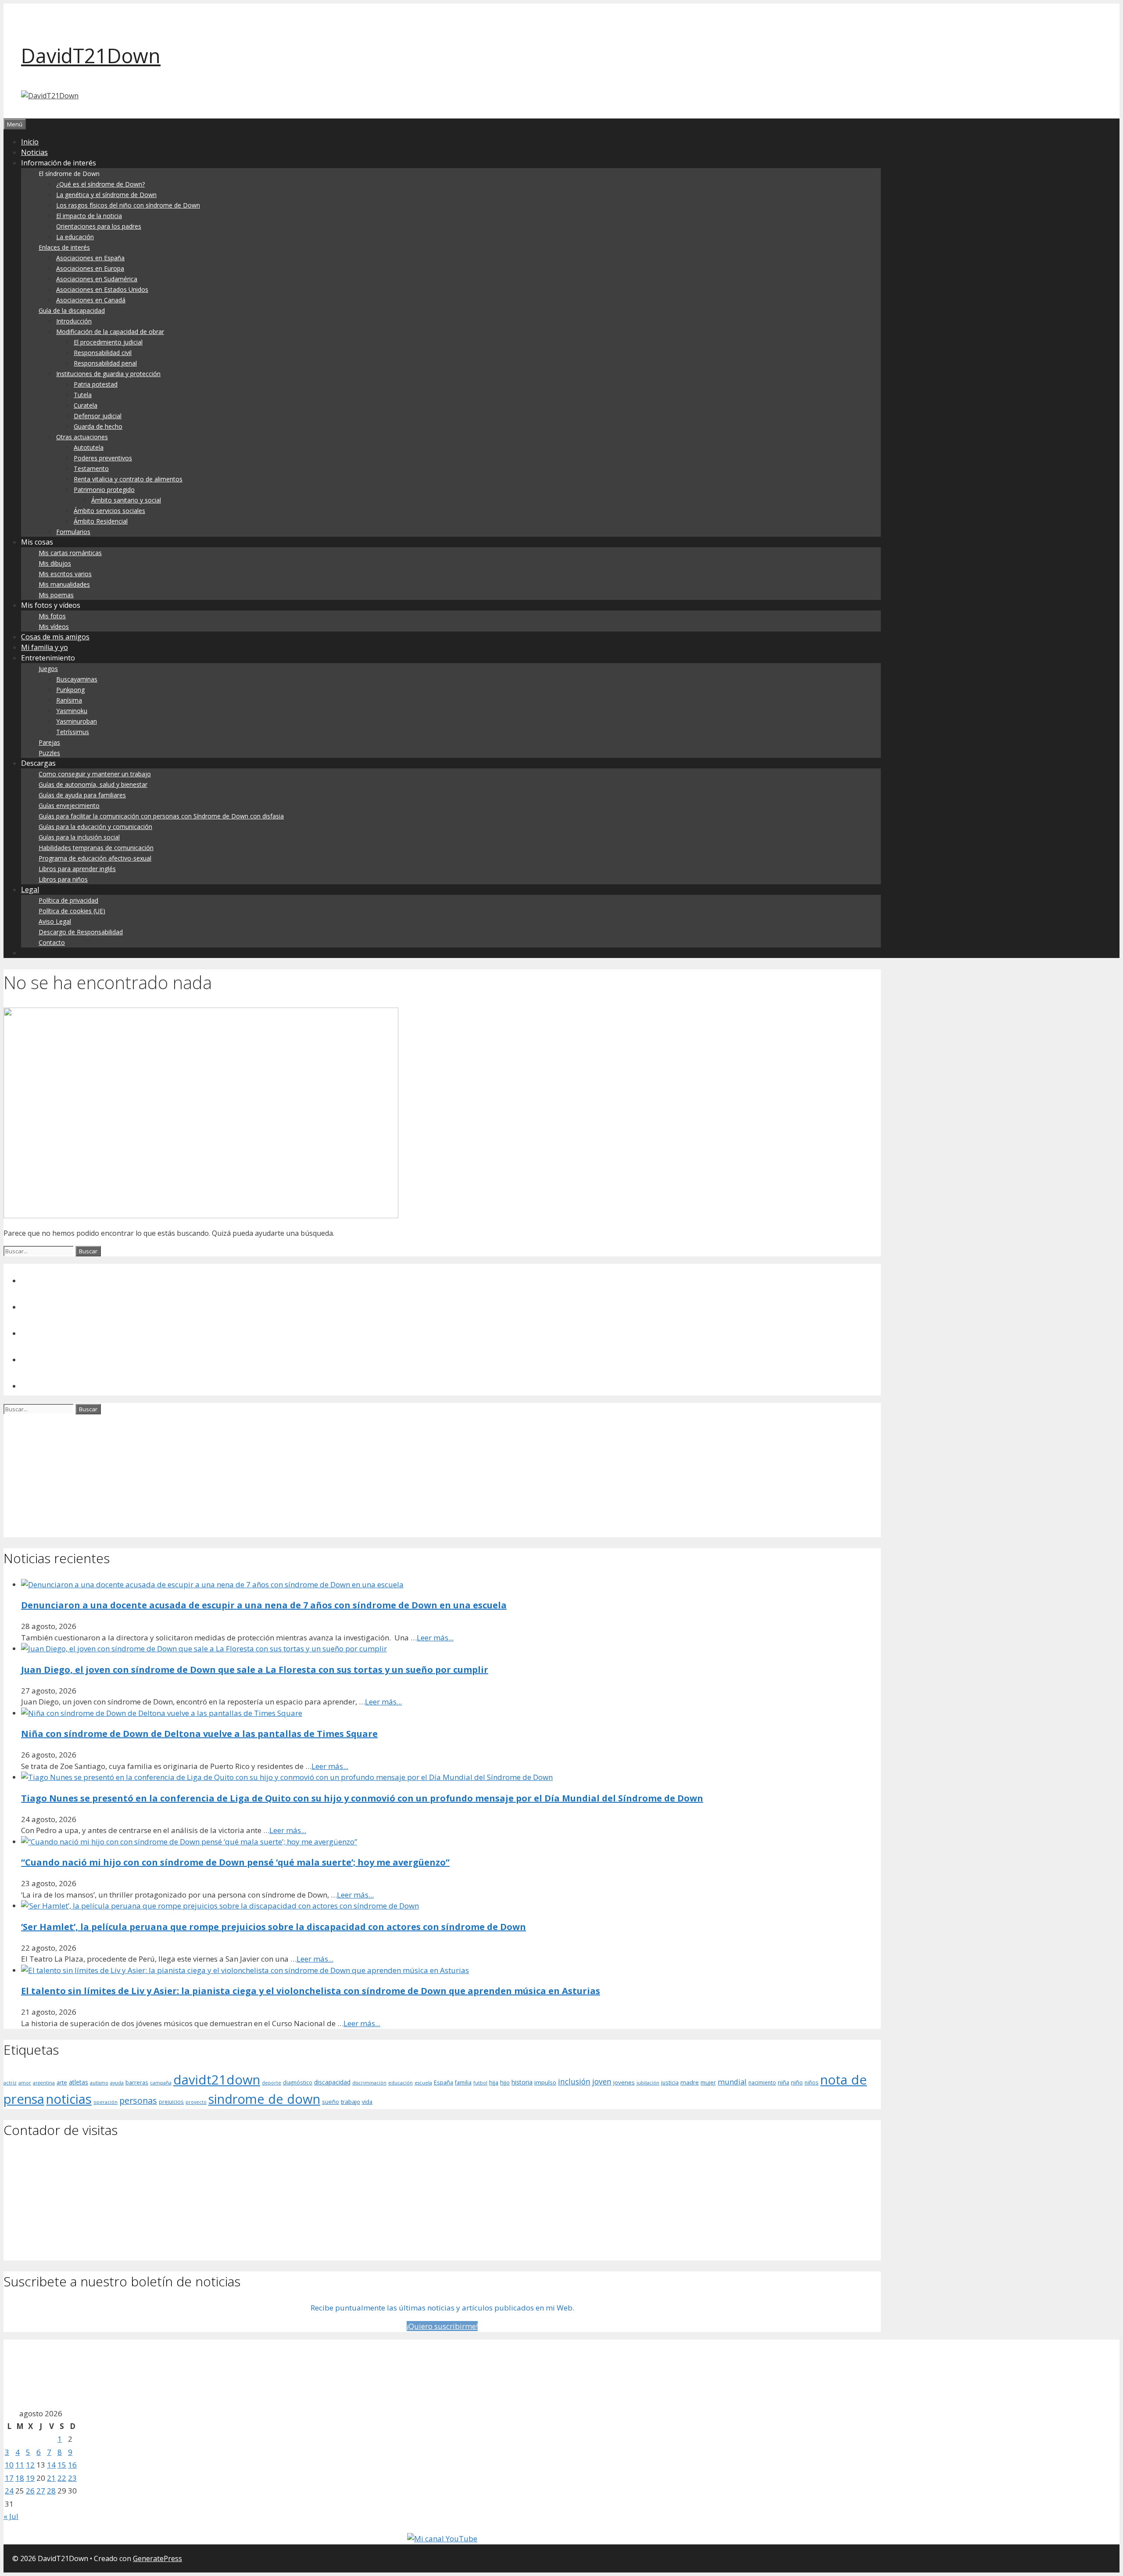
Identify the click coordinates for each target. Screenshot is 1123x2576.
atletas (79, 2082)
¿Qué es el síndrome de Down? (100, 184)
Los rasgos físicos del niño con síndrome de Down (128, 205)
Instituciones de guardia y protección (108, 374)
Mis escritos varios (65, 574)
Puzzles (49, 753)
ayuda (117, 2083)
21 (51, 2478)
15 (62, 2465)
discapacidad (332, 2082)
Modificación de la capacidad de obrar (110, 332)
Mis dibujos (55, 563)
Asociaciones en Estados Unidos (102, 289)
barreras (137, 2082)
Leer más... (435, 1638)
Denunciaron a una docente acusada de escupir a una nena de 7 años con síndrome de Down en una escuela (264, 1605)
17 (9, 2478)
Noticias (34, 152)
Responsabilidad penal (105, 363)
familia (463, 2082)
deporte (272, 2083)
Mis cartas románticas (70, 553)
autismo (99, 2083)
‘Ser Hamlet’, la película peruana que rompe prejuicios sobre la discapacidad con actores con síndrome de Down (274, 1927)
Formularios (73, 532)
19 (30, 2478)
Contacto (52, 942)
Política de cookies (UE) (72, 911)
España (443, 2082)
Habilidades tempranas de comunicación (96, 848)
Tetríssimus (73, 732)
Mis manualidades (64, 584)
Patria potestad (96, 384)
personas (138, 2101)
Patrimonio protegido (104, 490)
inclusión (574, 2081)
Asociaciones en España (90, 258)
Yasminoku (72, 711)
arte (62, 2082)
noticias (69, 2099)
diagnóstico (298, 2082)
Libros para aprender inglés (77, 869)
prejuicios (171, 2102)
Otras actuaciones (82, 437)
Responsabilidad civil (103, 353)
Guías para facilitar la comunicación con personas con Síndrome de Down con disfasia (161, 816)
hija (494, 2082)
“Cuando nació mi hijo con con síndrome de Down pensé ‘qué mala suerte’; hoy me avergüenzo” (235, 1862)
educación (401, 2083)
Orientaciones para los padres (99, 226)
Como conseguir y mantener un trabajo (95, 774)
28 (51, 2491)
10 (9, 2465)
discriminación (369, 2083)
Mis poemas (56, 595)
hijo (505, 2082)
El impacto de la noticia (89, 216)
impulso (545, 2082)
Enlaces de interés (64, 247)
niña (783, 2082)
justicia (670, 2082)
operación (106, 2102)
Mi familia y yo (45, 647)
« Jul (11, 2516)
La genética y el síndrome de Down (106, 195)
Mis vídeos (54, 626)
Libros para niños (63, 879)
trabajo (350, 2102)
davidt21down (217, 2080)
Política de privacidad (68, 900)
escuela (423, 2083)
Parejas (49, 742)
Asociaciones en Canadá (91, 300)
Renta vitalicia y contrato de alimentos (128, 479)
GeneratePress (157, 2558)
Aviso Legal (55, 921)
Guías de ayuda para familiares (82, 795)
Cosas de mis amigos (55, 637)
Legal (30, 890)
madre (690, 2082)
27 (41, 2491)
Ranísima (69, 700)
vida (367, 2102)
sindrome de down (264, 2099)
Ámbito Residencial (101, 521)
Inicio (30, 142)
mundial (732, 2082)
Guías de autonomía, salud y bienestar (93, 784)
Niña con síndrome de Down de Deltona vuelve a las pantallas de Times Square (199, 1734)
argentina (44, 2083)
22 (62, 2478)
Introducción (74, 321)
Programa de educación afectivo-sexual (95, 858)
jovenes (624, 2082)
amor (25, 2083)
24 (9, 2491)
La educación (75, 237)
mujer (708, 2082)
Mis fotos (52, 616)
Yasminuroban (77, 721)
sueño (331, 2102)
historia (522, 2082)
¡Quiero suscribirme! (442, 2326)
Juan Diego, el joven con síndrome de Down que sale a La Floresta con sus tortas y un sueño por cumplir (255, 1670)
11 (20, 2465)
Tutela (83, 395)
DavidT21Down (91, 56)
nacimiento (762, 2082)
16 (72, 2465)
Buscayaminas (77, 679)
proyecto (196, 2102)
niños (812, 2082)
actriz (10, 2083)
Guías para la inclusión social (79, 837)
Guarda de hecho (98, 426)
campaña (161, 2083)
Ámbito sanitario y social (126, 500)
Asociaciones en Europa (90, 268)
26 (30, 2491)
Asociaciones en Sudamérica (97, 279)
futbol (480, 2083)
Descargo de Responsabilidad (81, 932)
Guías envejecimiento (69, 805)
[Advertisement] (267, 1476)
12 (30, 2465)
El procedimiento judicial (108, 342)
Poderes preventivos (103, 458)
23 (72, 2478)
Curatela (86, 405)
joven (602, 2081)
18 (20, 2478)
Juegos (48, 669)
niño (797, 2082)
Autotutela (89, 447)
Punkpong (70, 690)
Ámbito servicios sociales (109, 511)
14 (51, 2465)
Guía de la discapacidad (72, 310)
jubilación (648, 2083)
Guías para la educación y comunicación (95, 827)
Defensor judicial (98, 416)
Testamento (91, 468)
